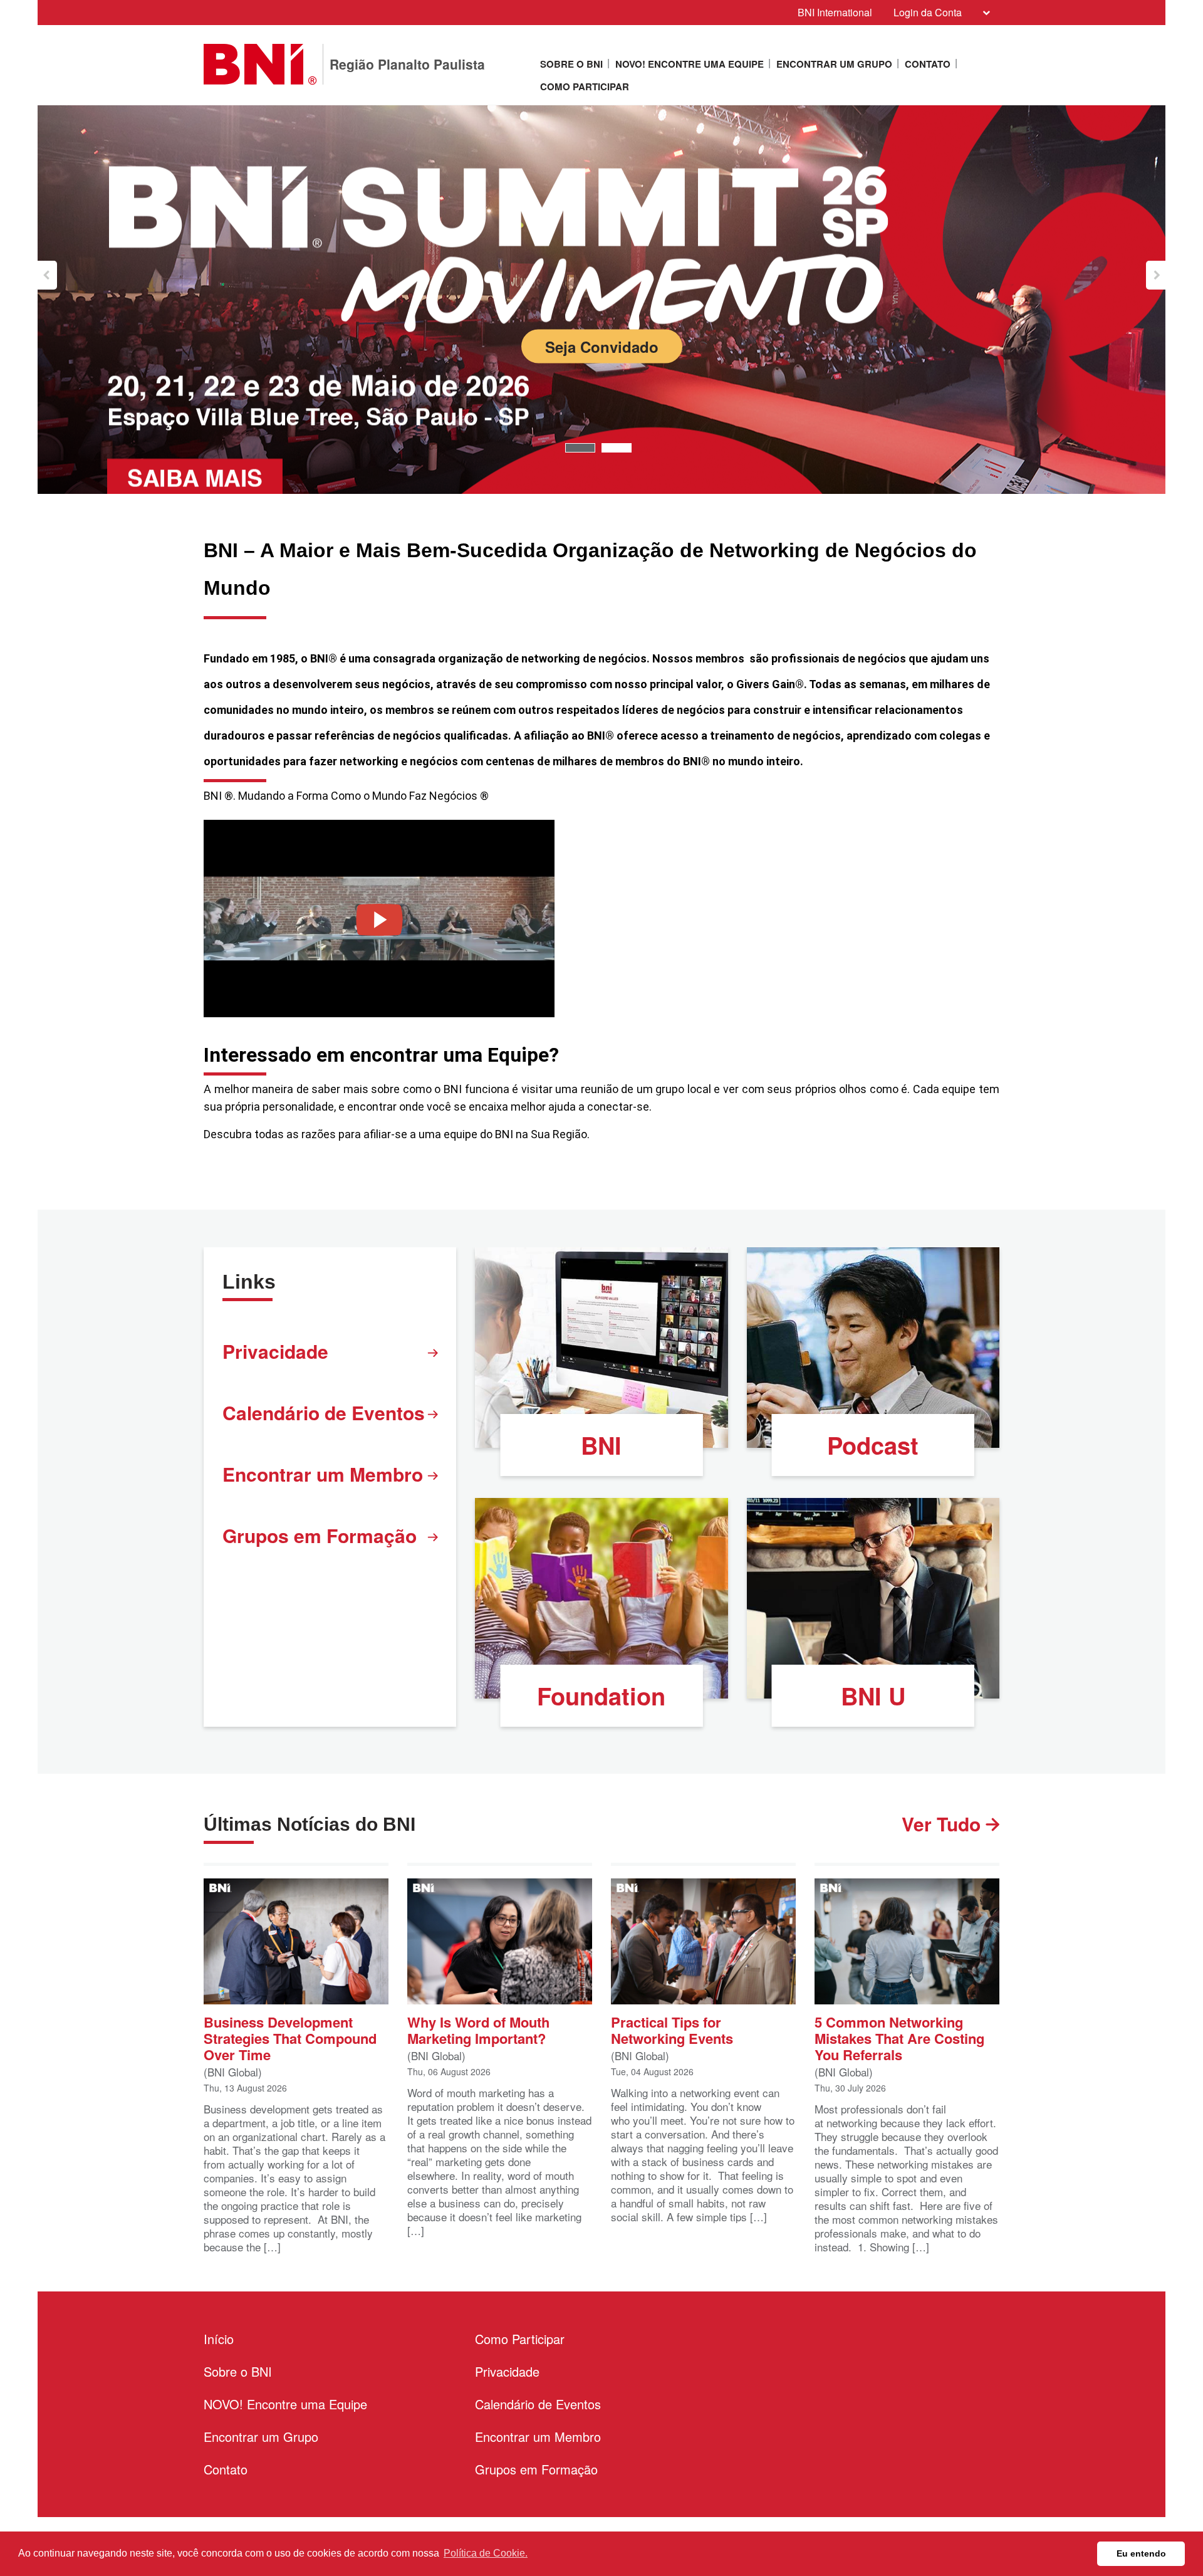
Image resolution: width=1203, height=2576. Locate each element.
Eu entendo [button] (1141, 2553)
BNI (601, 1445)
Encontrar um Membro (323, 1474)
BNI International (835, 12)
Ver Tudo (944, 1824)
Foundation (601, 1696)
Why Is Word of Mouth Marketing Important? (478, 2029)
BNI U (873, 1696)
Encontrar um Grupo (834, 64)
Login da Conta (928, 12)
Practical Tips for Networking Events (672, 2029)
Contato (928, 64)
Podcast (873, 1445)
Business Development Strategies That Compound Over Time (290, 2037)
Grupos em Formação (320, 1535)
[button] (47, 275)
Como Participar (585, 86)
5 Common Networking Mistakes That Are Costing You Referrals (899, 2037)
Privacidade (275, 1351)
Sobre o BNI (571, 64)
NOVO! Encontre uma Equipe (690, 64)
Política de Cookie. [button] (486, 2553)
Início (219, 2339)
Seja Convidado (602, 346)
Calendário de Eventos (324, 1412)
